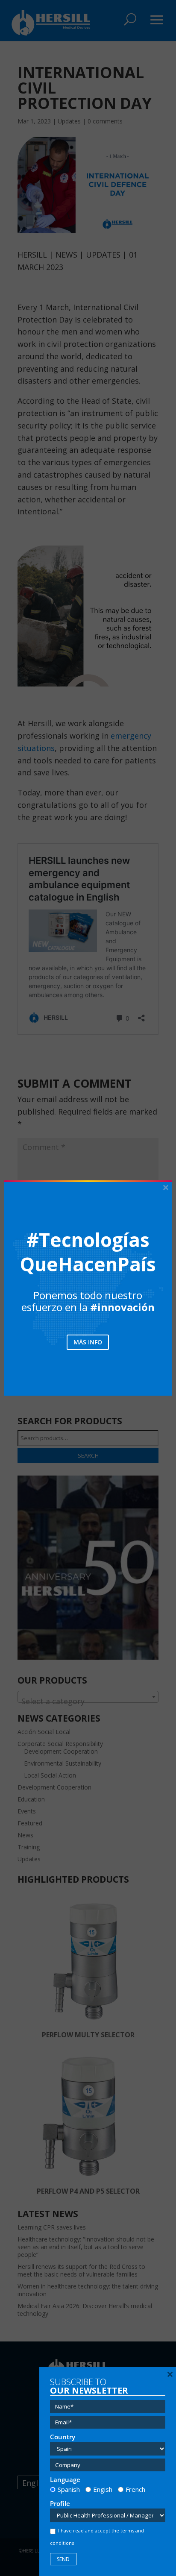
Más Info (88, 1342)
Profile (60, 2504)
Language (65, 2480)
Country (63, 2437)
